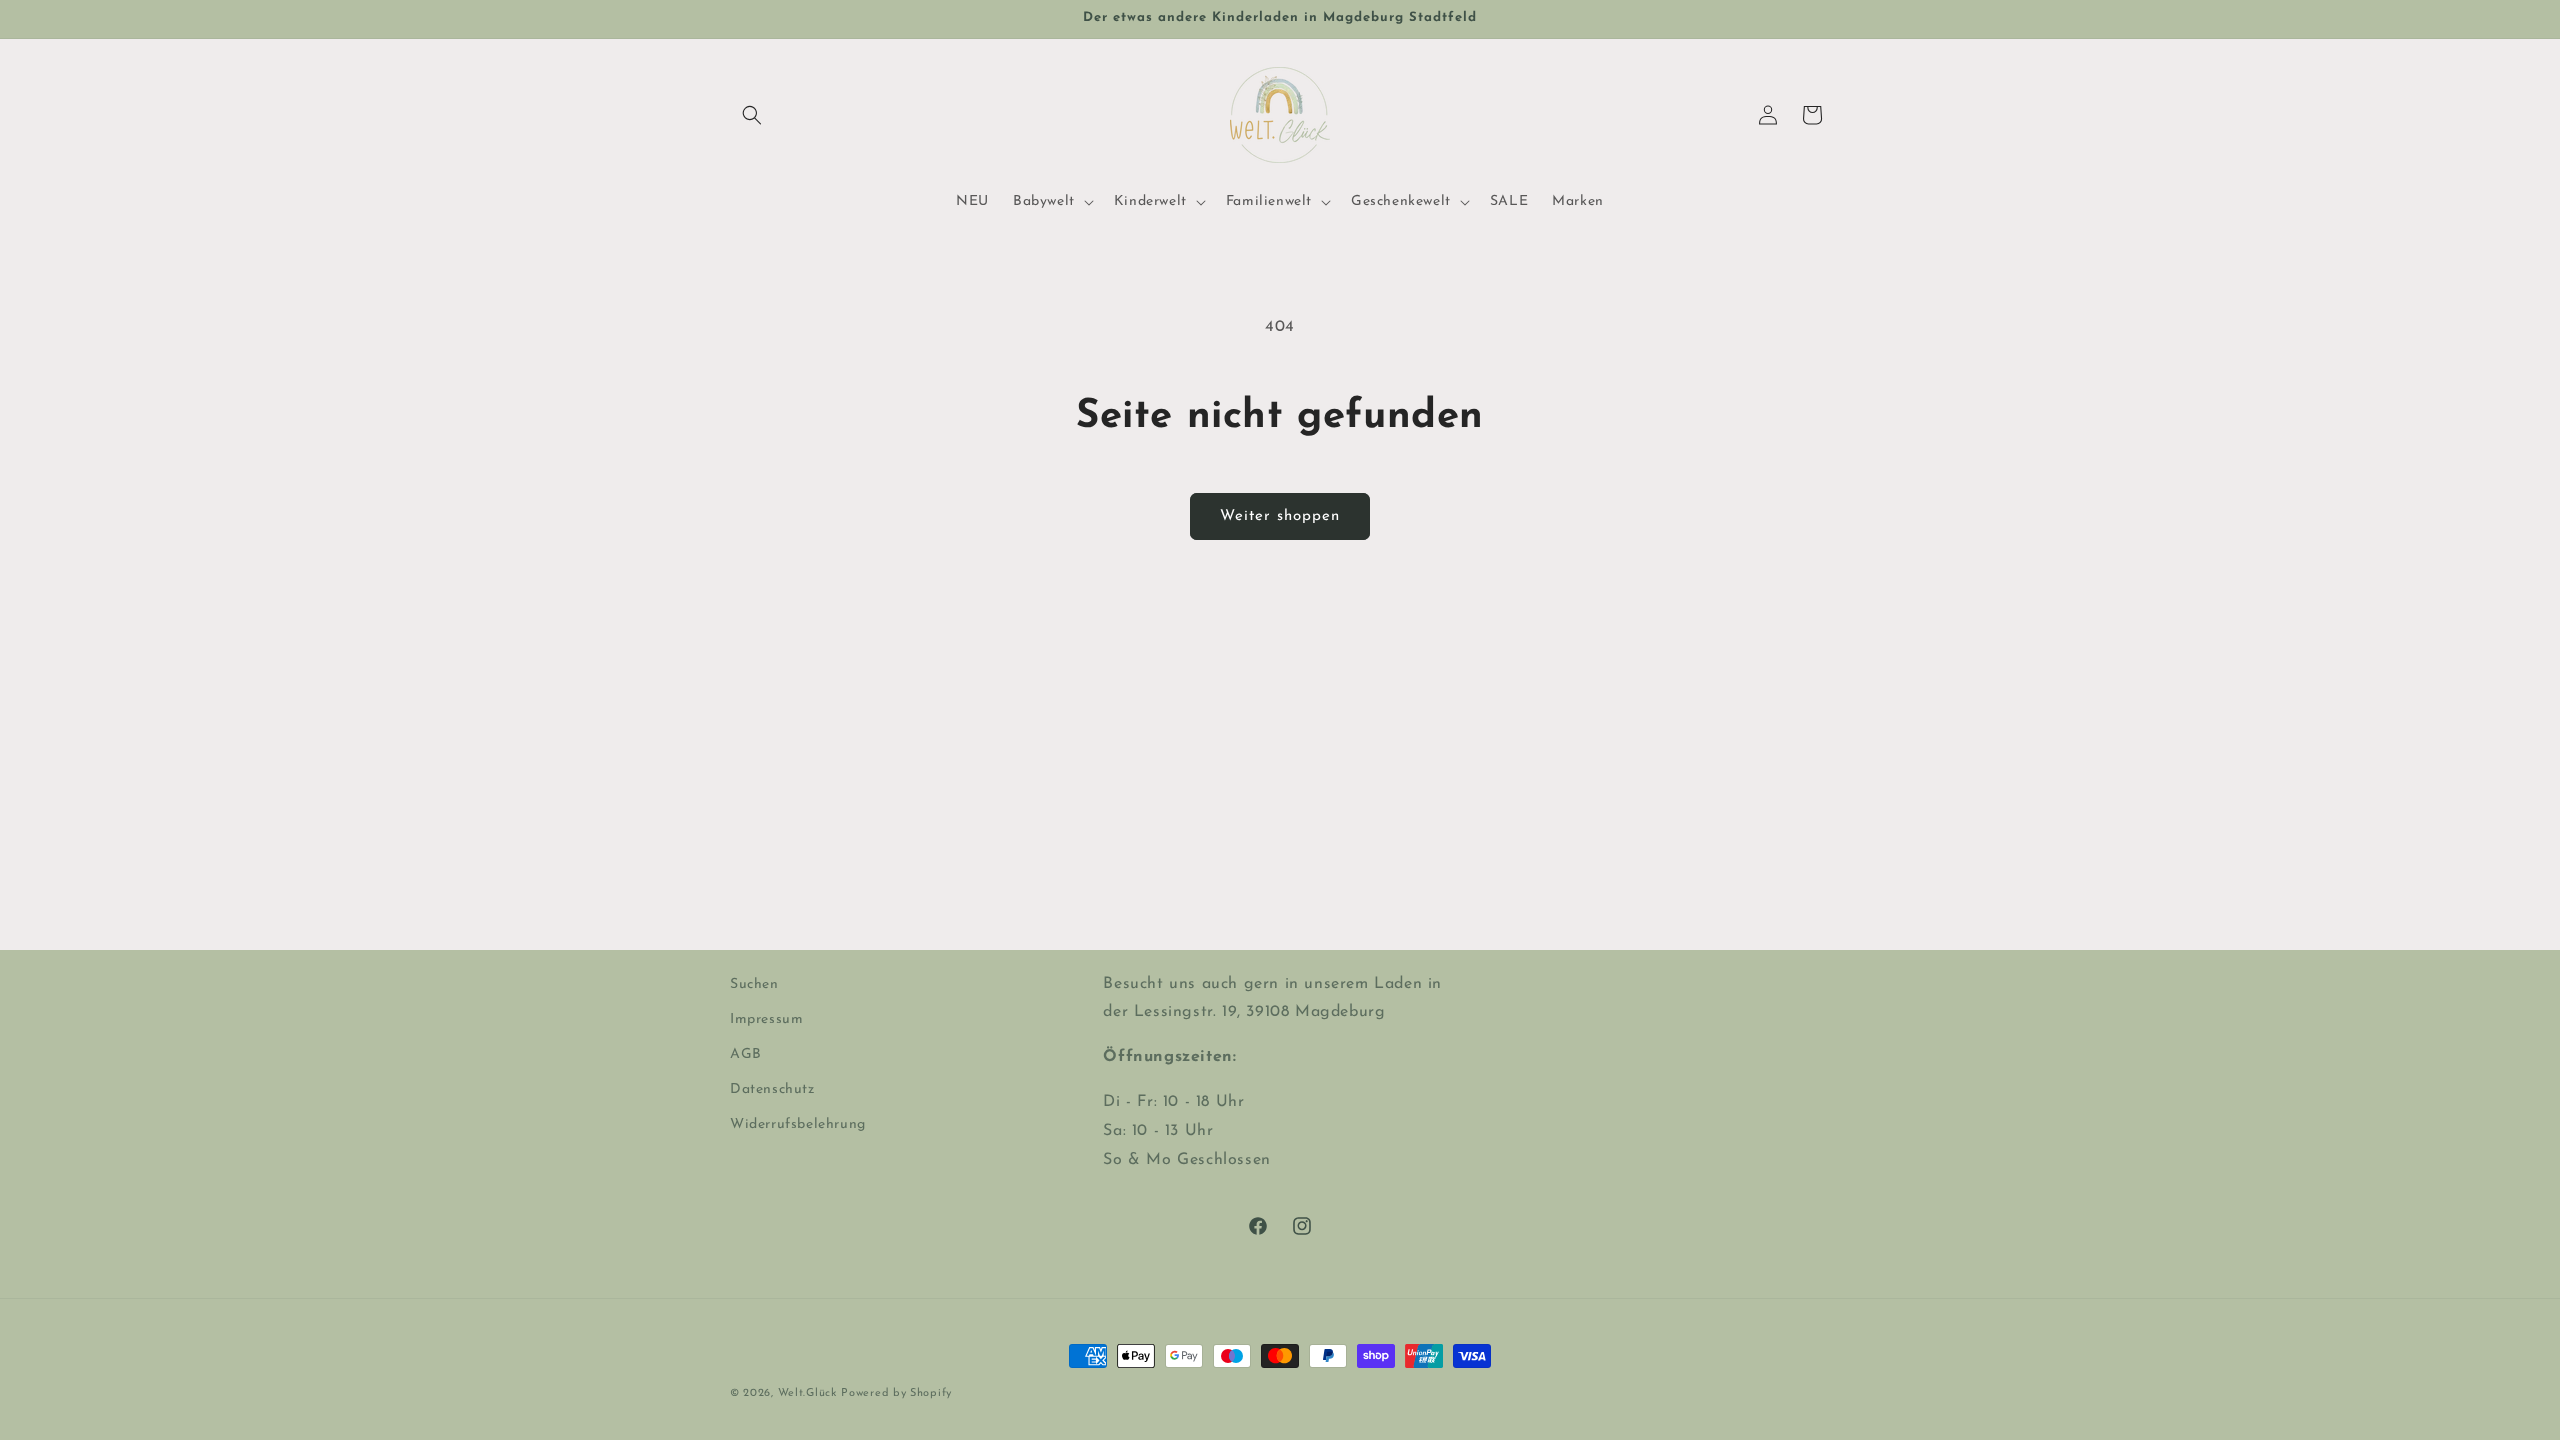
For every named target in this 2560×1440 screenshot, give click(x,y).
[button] (752, 115)
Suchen (754, 984)
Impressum (766, 1019)
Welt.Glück (807, 1393)
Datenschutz (772, 1089)
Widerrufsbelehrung (798, 1124)
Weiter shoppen (1280, 516)
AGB (746, 1054)
